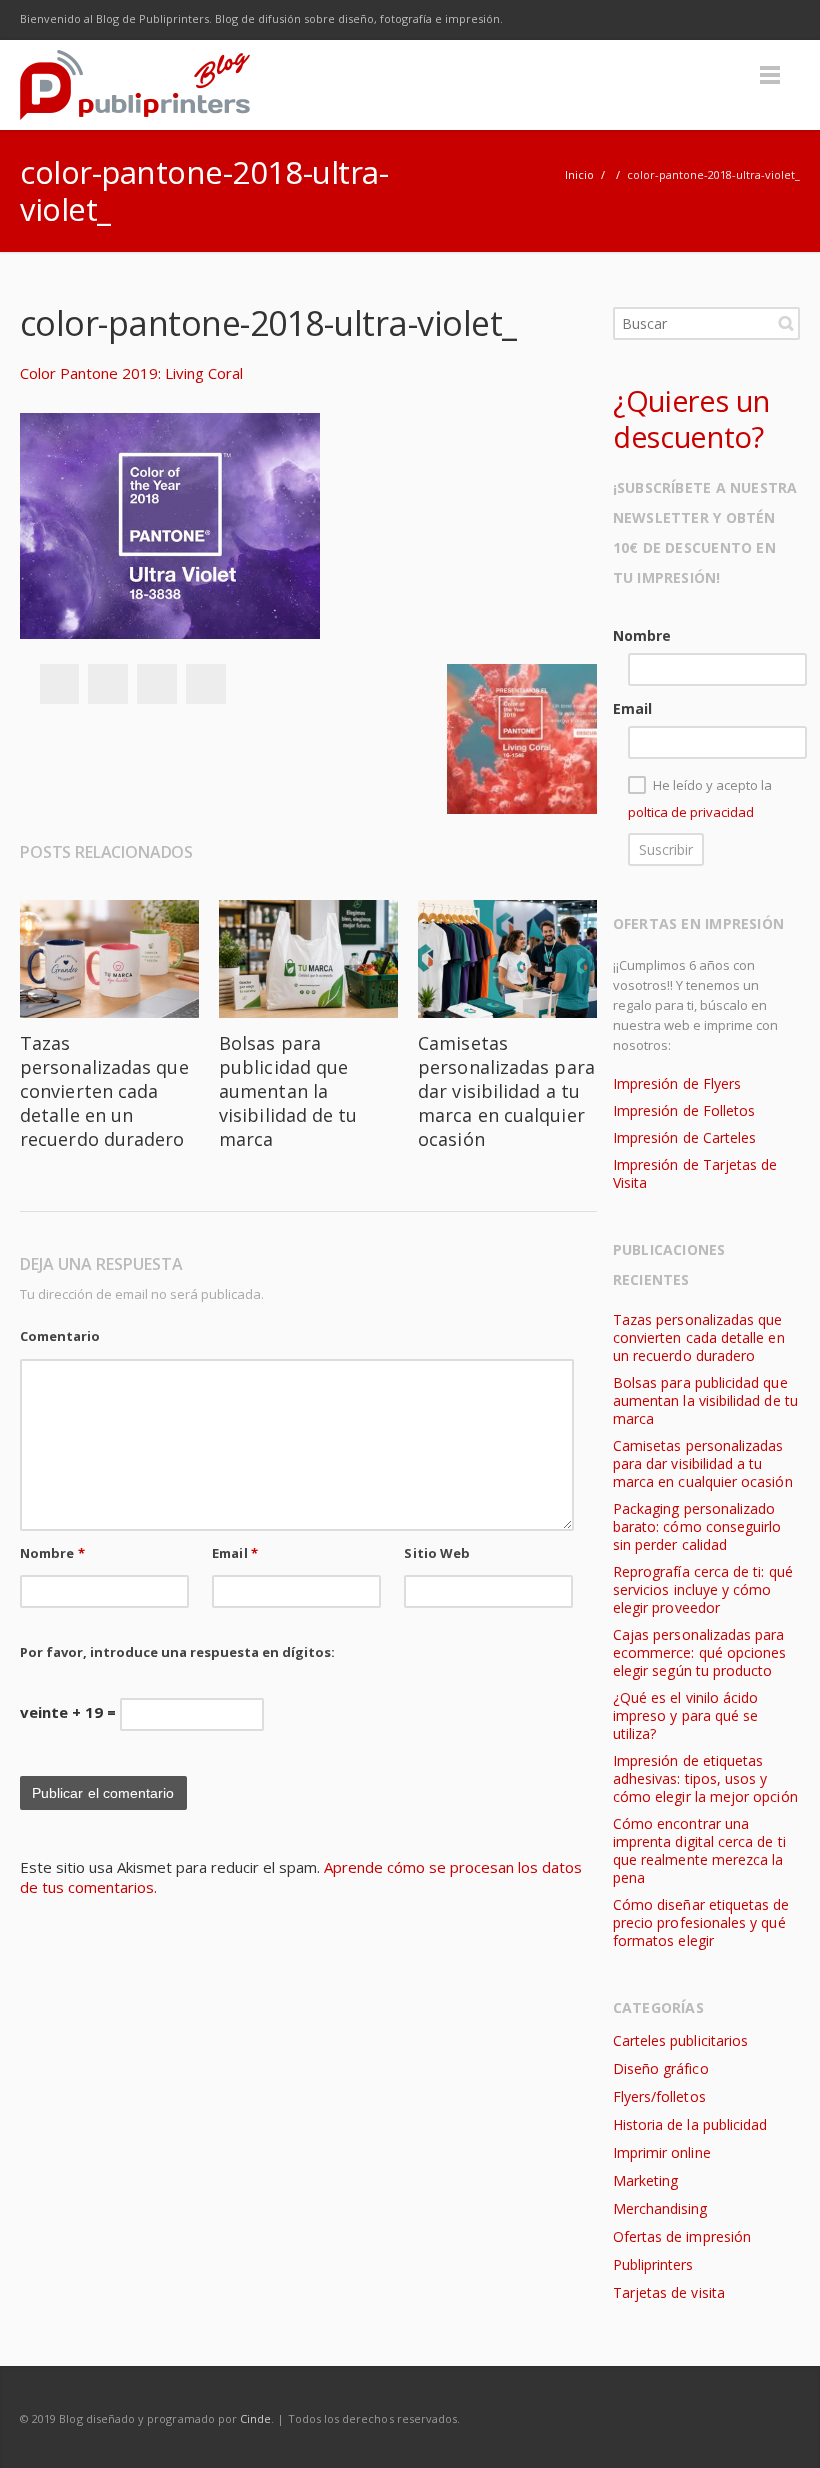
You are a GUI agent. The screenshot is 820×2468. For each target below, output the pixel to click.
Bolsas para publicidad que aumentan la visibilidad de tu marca (288, 1091)
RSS (780, 20)
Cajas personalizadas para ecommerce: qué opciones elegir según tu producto (700, 1652)
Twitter (654, 20)
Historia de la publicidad (690, 2124)
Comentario (60, 1336)
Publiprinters (653, 2264)
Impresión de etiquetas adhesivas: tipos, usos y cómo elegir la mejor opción (705, 1778)
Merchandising (660, 2208)
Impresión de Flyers (677, 1083)
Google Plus (696, 20)
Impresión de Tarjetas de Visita (695, 1173)
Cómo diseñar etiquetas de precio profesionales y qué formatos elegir (701, 1922)
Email (235, 1553)
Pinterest (206, 684)
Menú (770, 75)
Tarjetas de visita (669, 2292)
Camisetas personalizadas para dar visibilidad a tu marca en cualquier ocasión (506, 1091)
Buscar (786, 323)
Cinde (255, 2418)
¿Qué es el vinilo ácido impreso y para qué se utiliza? (686, 1715)
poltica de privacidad (691, 812)
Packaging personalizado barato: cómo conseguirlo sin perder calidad (697, 1526)
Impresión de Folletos (684, 1110)
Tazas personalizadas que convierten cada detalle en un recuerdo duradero (104, 1091)
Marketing (646, 2180)
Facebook (612, 20)
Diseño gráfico (661, 2068)
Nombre (52, 1553)
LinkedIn (738, 20)
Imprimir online (662, 2152)
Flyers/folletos (659, 2096)
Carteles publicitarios (680, 2040)
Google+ (157, 684)
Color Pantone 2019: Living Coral (131, 373)
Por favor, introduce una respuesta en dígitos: (177, 1652)
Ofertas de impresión (682, 2236)
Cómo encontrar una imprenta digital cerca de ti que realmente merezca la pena (699, 1850)
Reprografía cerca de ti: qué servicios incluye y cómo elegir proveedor (703, 1589)
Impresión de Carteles (684, 1137)
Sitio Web (437, 1553)
